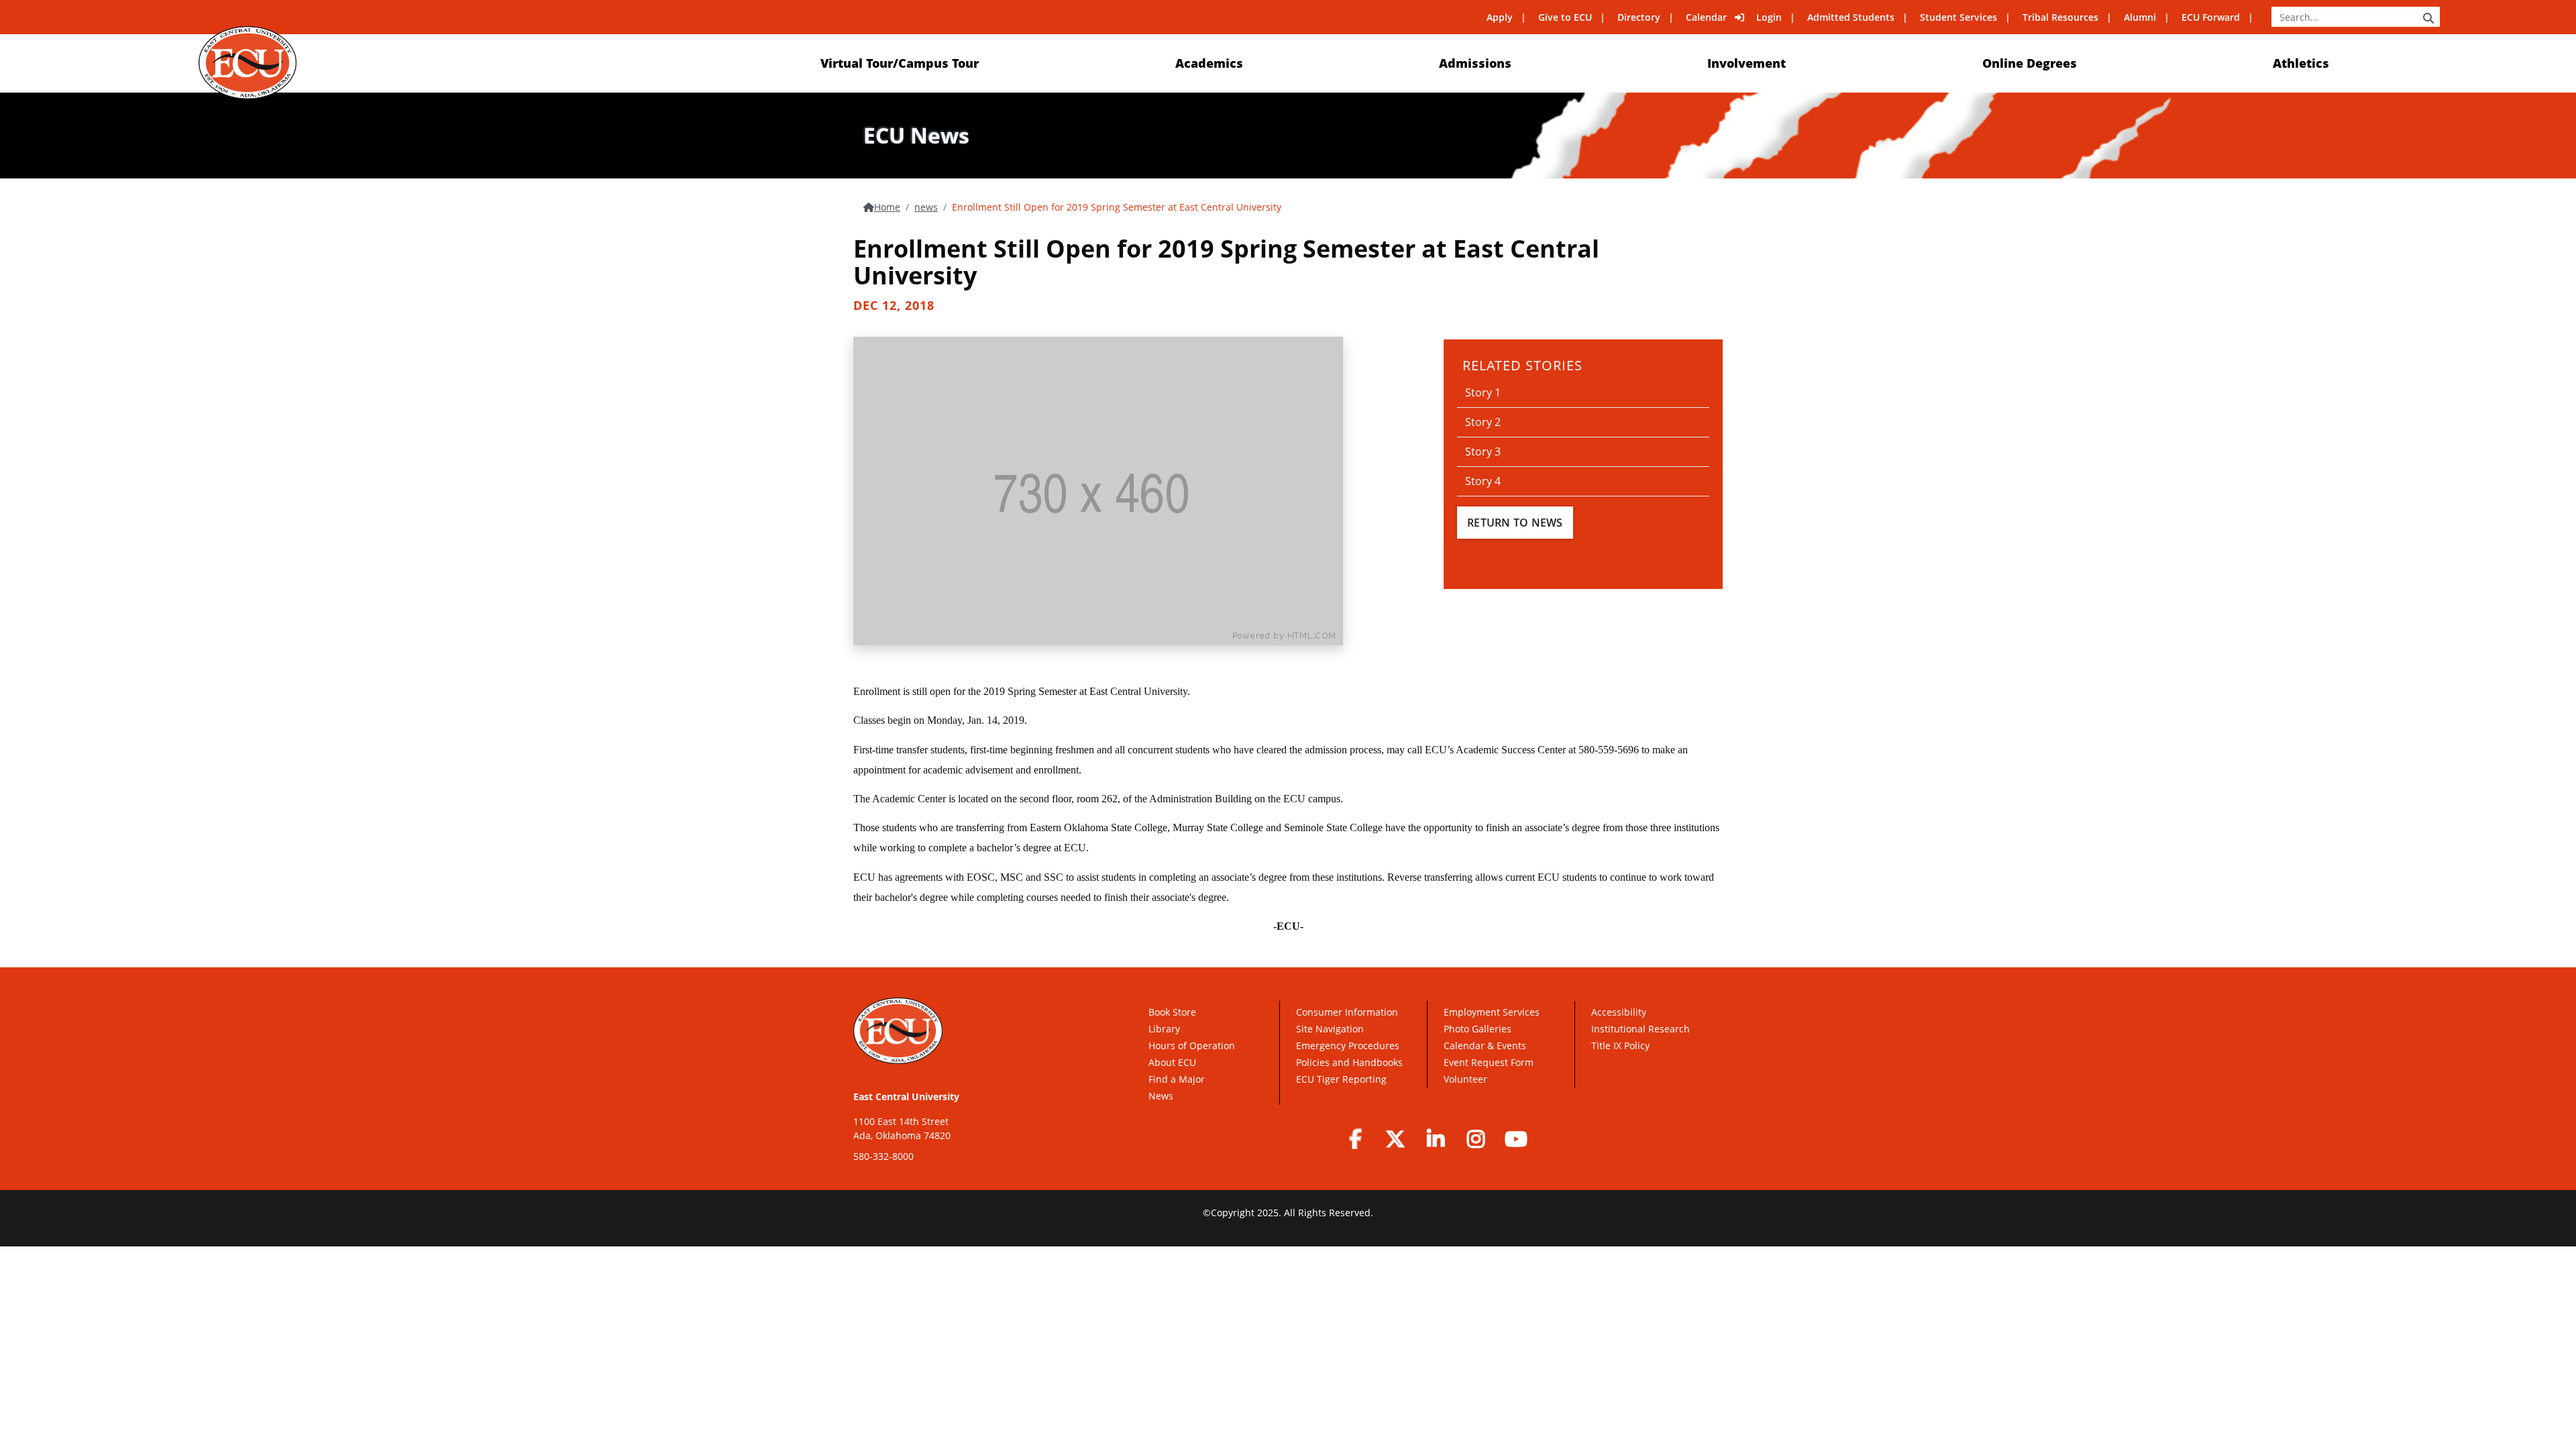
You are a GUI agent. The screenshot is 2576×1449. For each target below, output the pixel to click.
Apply (1500, 17)
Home (887, 207)
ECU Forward (2211, 17)
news (926, 207)
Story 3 (1483, 451)
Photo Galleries (1478, 1029)
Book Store (1172, 1012)
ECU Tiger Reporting (1341, 1079)
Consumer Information (1347, 1012)
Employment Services (1492, 1012)
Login (1769, 17)
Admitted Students (1851, 17)
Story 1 (1483, 392)
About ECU (1172, 1062)
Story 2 (1483, 422)
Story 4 (1483, 481)
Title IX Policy (1622, 1045)
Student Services (1958, 17)
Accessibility (1619, 1012)
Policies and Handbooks (1349, 1062)
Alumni (2140, 17)
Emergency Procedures (1348, 1045)
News (1161, 1096)
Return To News (1515, 523)
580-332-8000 (883, 1156)
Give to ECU (1565, 17)
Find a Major (1177, 1079)
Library (1164, 1029)
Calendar (1706, 17)
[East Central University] (247, 63)
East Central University (906, 1096)
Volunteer (1465, 1079)
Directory (1639, 17)
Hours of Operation (1192, 1045)
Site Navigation (1330, 1029)
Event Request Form (1489, 1062)
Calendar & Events (1485, 1045)
